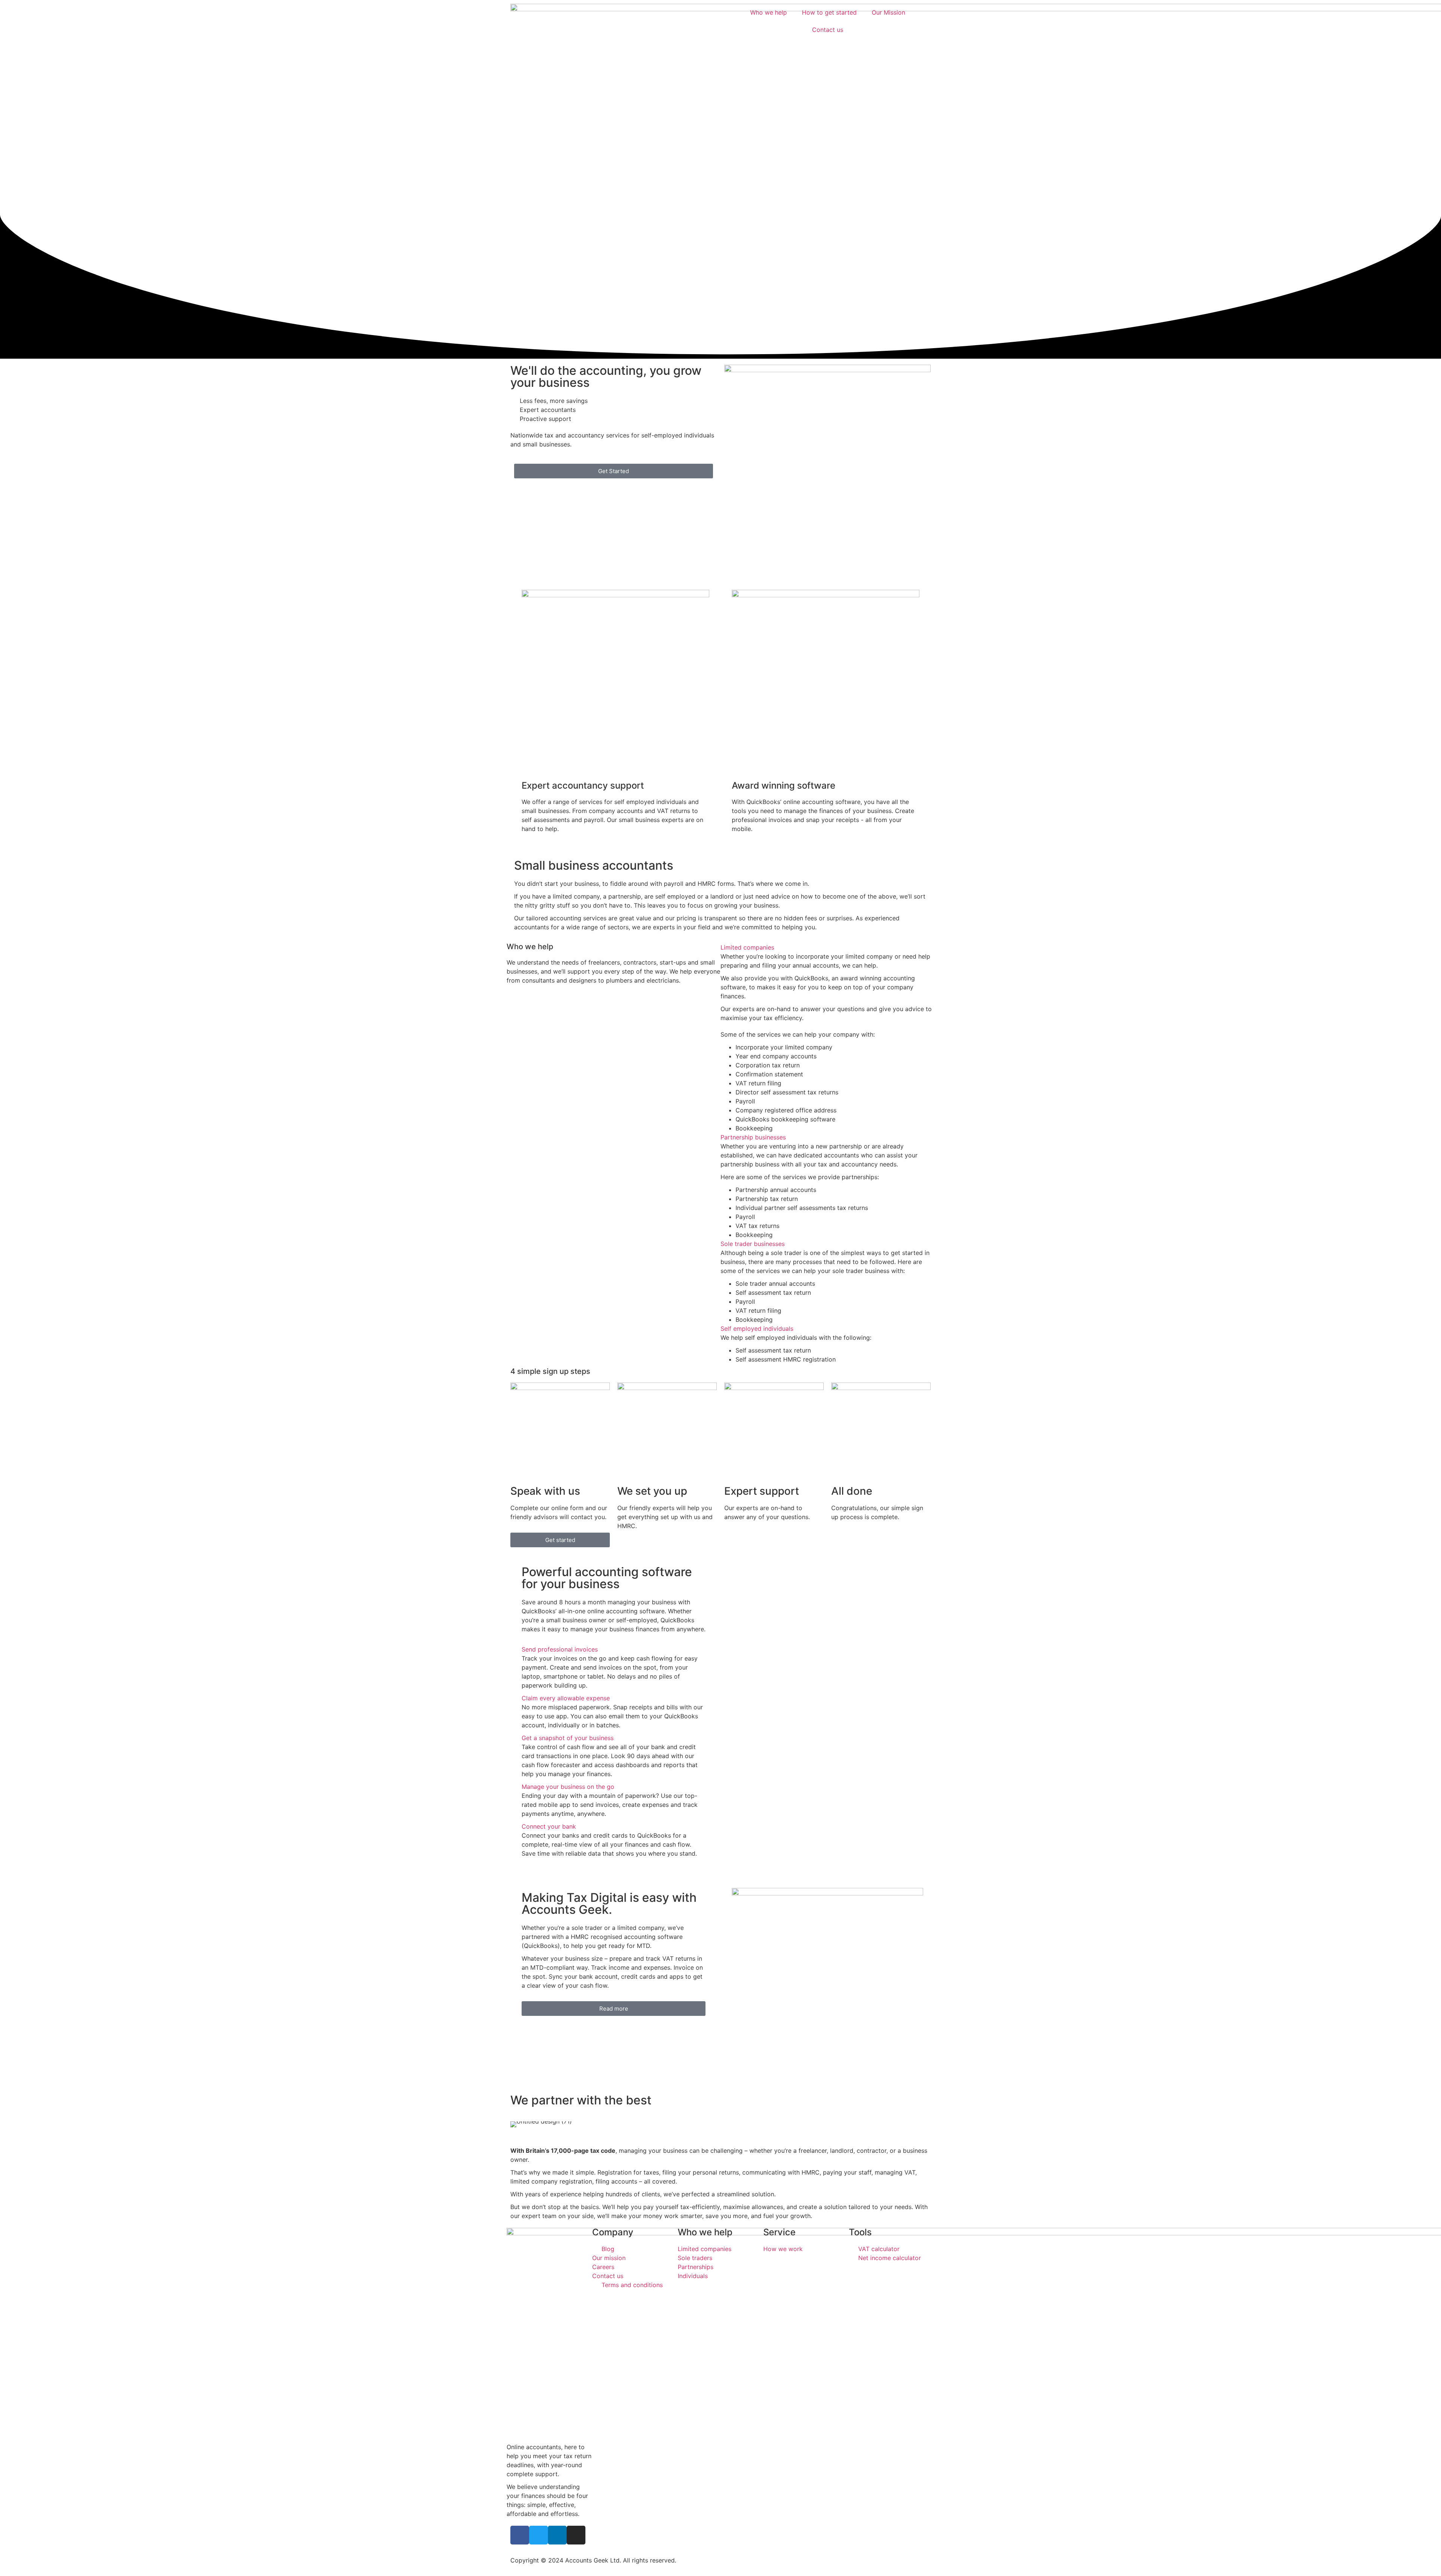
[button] (827, 947)
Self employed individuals (757, 1329)
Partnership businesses (753, 1137)
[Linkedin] (557, 2535)
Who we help (769, 12)
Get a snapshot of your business (568, 1738)
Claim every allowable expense (566, 1698)
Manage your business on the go (568, 1787)
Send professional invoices (560, 1649)
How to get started (829, 12)
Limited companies (747, 947)
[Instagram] (576, 2535)
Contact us (828, 30)
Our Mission (888, 12)
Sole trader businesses (753, 1244)
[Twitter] (538, 2535)
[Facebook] (520, 2535)
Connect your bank (549, 1826)
